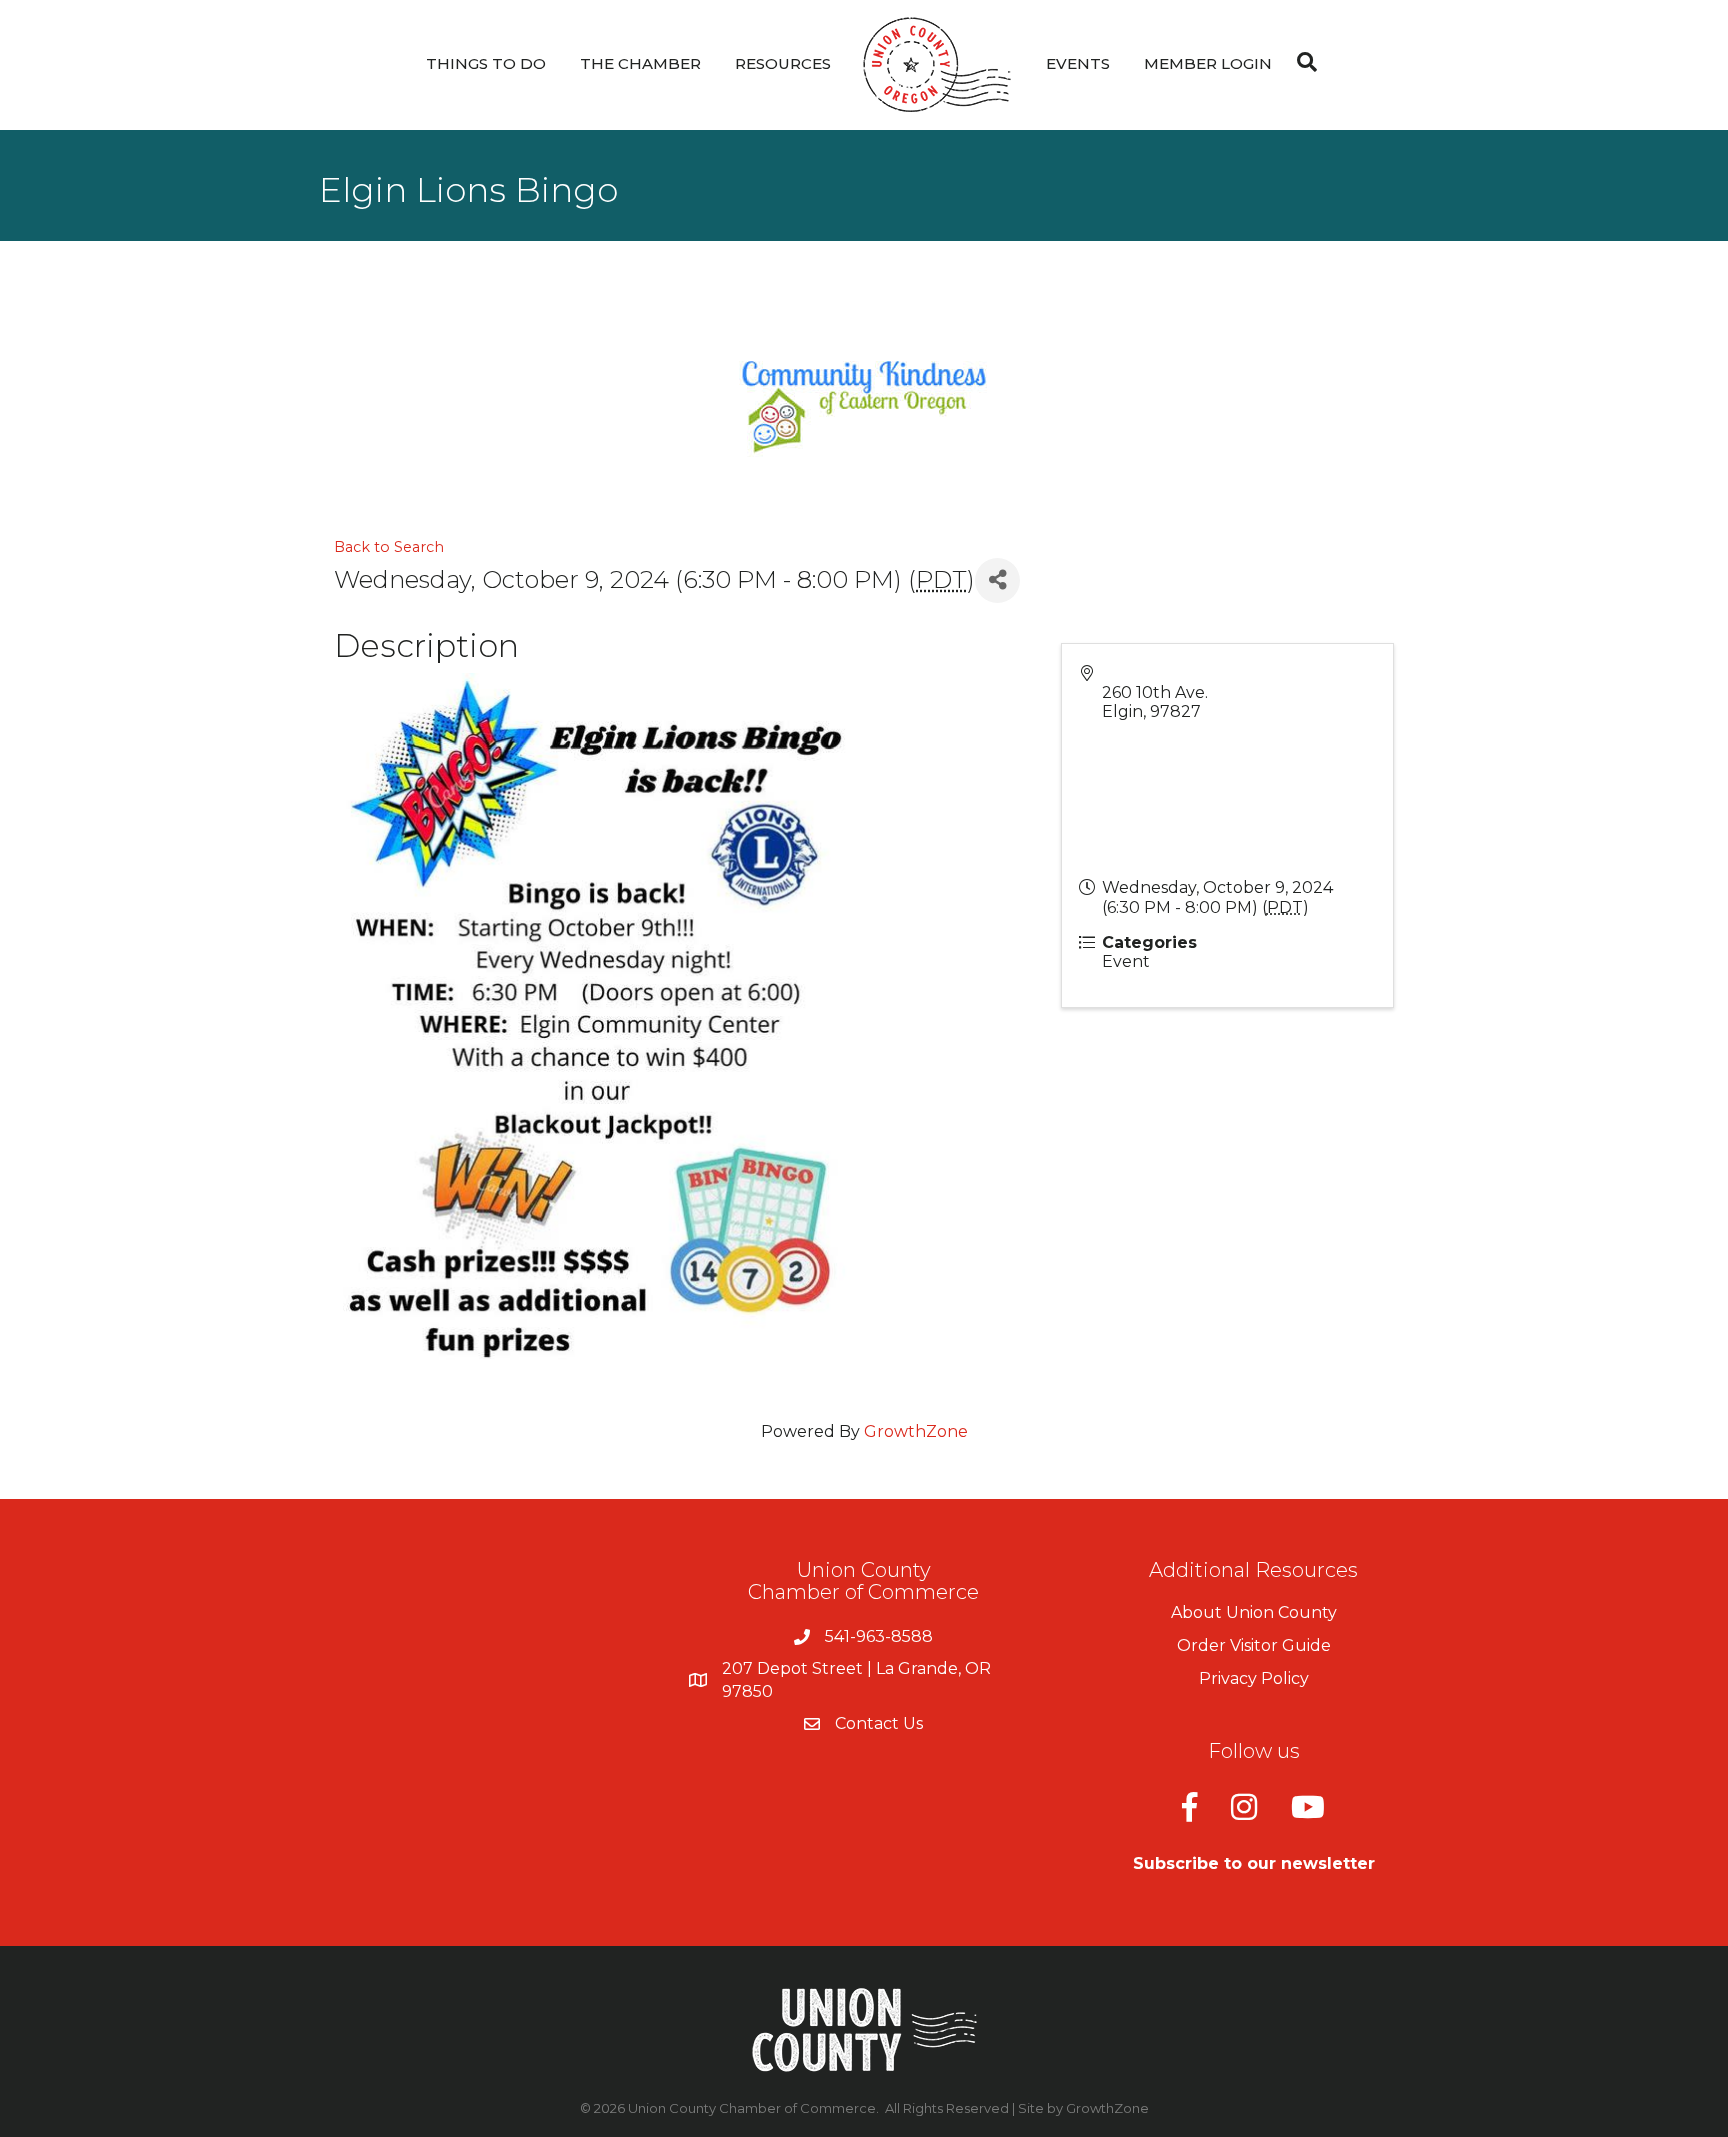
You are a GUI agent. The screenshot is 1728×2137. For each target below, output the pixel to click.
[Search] (1302, 62)
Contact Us (879, 1723)
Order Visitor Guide (1254, 1645)
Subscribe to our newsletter (1254, 1863)
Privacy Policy (1254, 1678)
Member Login (1208, 63)
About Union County (1254, 1612)
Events (1078, 63)
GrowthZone (916, 1431)
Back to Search (389, 547)
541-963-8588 (879, 1636)
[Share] (997, 580)
